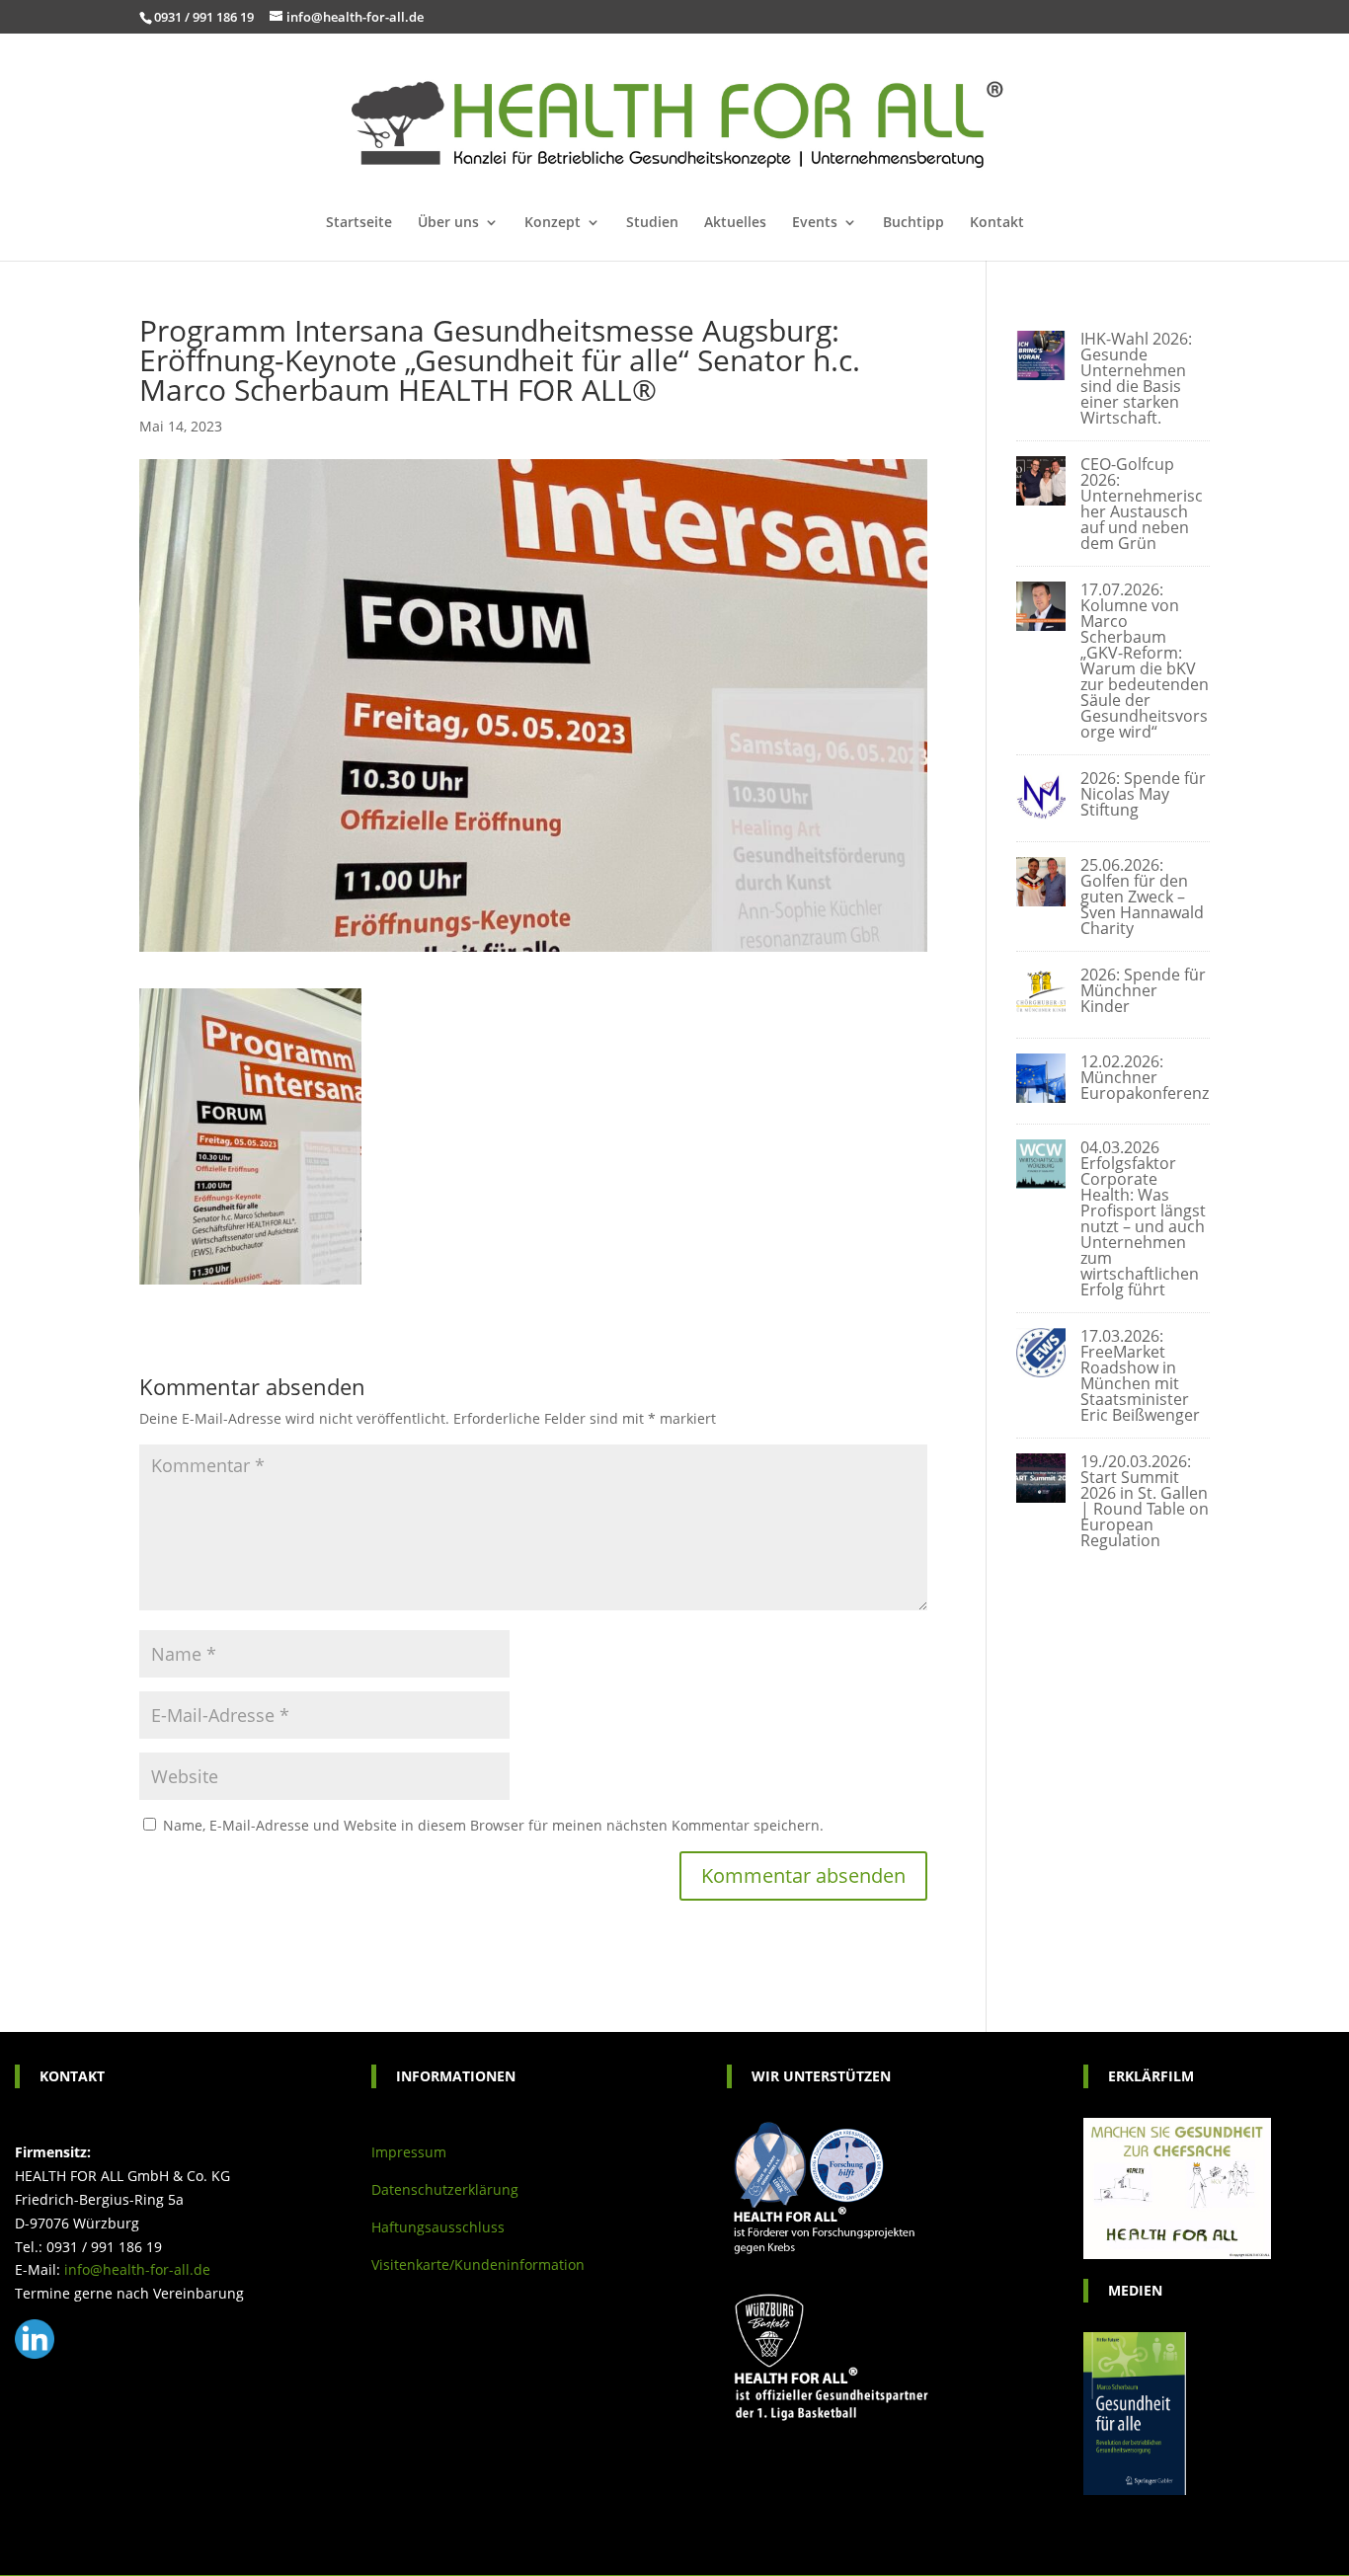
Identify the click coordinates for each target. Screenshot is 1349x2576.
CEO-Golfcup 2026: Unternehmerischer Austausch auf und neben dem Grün (1142, 504)
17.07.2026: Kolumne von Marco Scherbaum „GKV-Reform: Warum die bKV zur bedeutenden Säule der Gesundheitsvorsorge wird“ (1145, 661)
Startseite (359, 223)
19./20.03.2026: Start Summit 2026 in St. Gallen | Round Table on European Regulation (1145, 1501)
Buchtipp (913, 223)
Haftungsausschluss (438, 2227)
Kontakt (997, 223)
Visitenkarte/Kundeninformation (478, 2264)
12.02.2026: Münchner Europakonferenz (1145, 1077)
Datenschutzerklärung (445, 2189)
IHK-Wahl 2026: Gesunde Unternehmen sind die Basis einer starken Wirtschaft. (1136, 378)
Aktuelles (735, 223)
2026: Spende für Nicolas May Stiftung (1143, 794)
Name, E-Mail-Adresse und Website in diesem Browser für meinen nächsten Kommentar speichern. (493, 1825)
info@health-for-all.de (137, 2269)
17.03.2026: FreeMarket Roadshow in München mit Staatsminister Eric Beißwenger (1140, 1375)
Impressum (409, 2152)
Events (815, 223)
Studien (652, 223)
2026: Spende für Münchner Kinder (1143, 990)
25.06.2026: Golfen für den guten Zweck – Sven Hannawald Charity (1142, 897)
